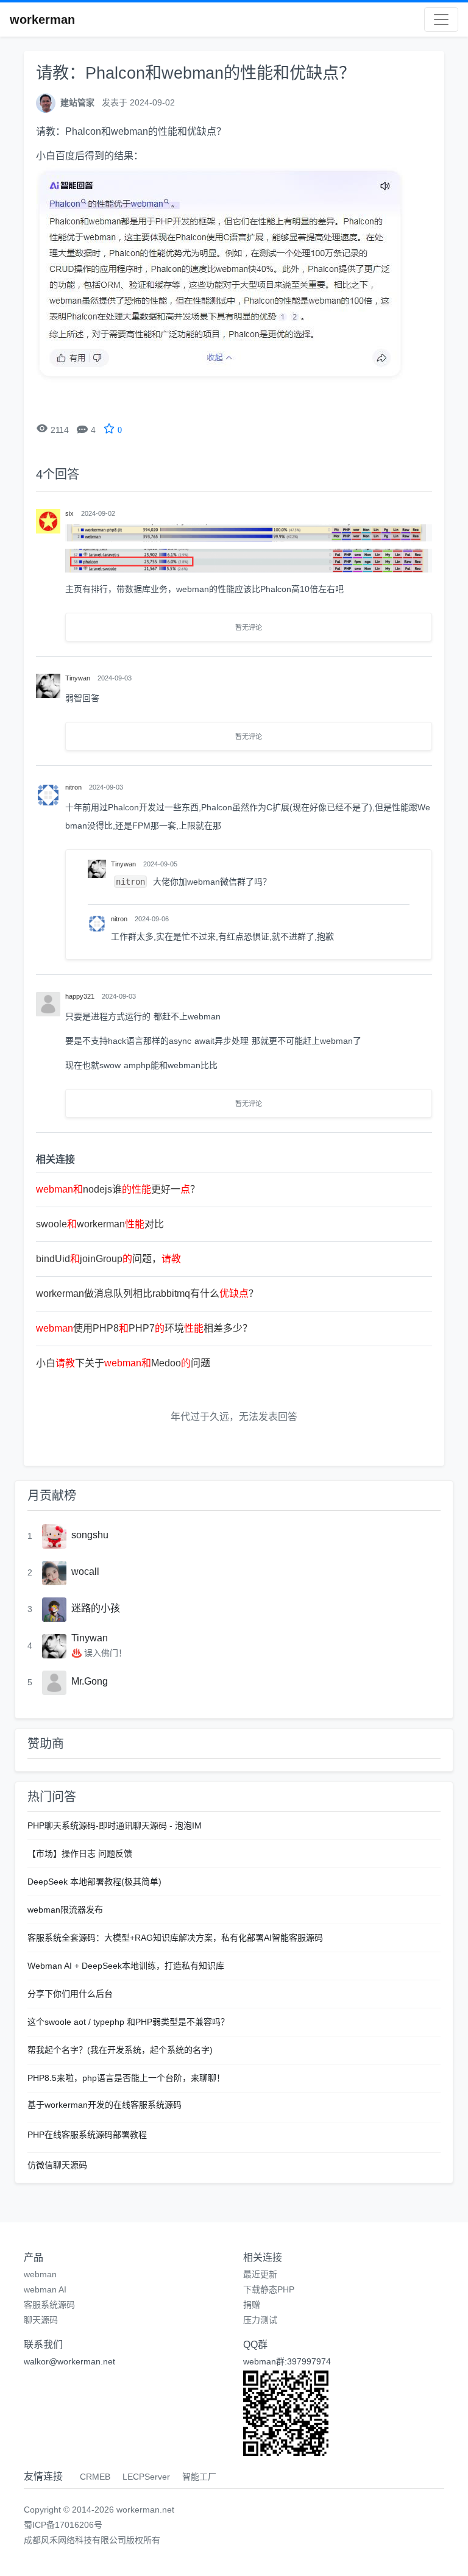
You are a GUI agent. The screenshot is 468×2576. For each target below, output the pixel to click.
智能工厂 (199, 2477)
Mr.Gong (90, 1681)
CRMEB (95, 2477)
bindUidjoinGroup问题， (108, 1259)
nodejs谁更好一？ (118, 1189)
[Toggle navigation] (441, 20)
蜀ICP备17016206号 (63, 2525)
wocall (85, 1572)
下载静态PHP (269, 2289)
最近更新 (260, 2274)
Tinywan (90, 1638)
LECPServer (146, 2477)
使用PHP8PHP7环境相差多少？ (144, 1328)
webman (40, 2274)
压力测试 (260, 2320)
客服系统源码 (49, 2305)
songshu (90, 1535)
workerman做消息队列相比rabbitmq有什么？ (147, 1293)
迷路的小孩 (96, 1608)
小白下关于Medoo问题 (123, 1363)
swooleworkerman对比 (100, 1224)
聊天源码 (41, 2320)
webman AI (45, 2289)
